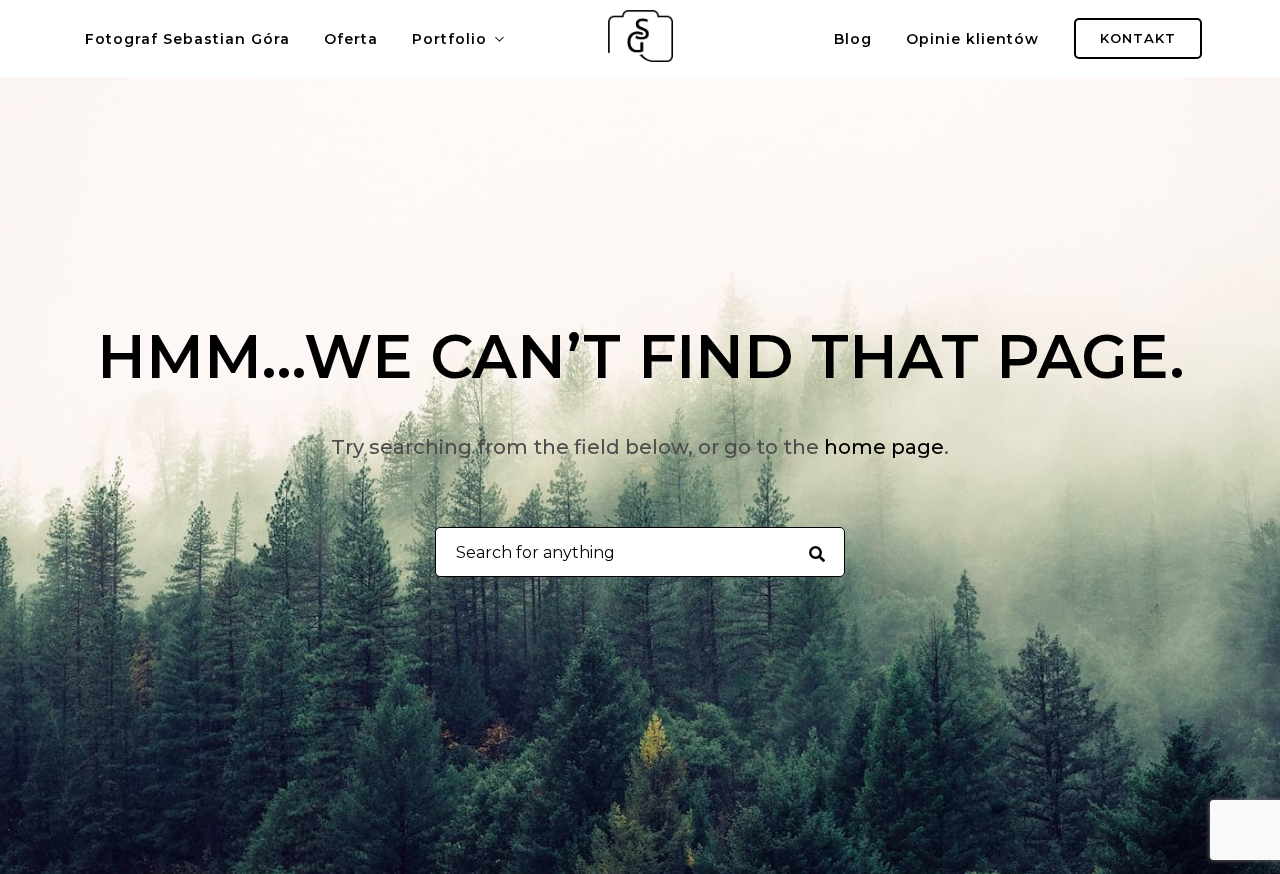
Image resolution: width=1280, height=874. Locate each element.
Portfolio (449, 39)
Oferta (351, 39)
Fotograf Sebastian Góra (187, 39)
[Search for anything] (816, 553)
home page (884, 447)
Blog (853, 39)
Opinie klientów (972, 39)
